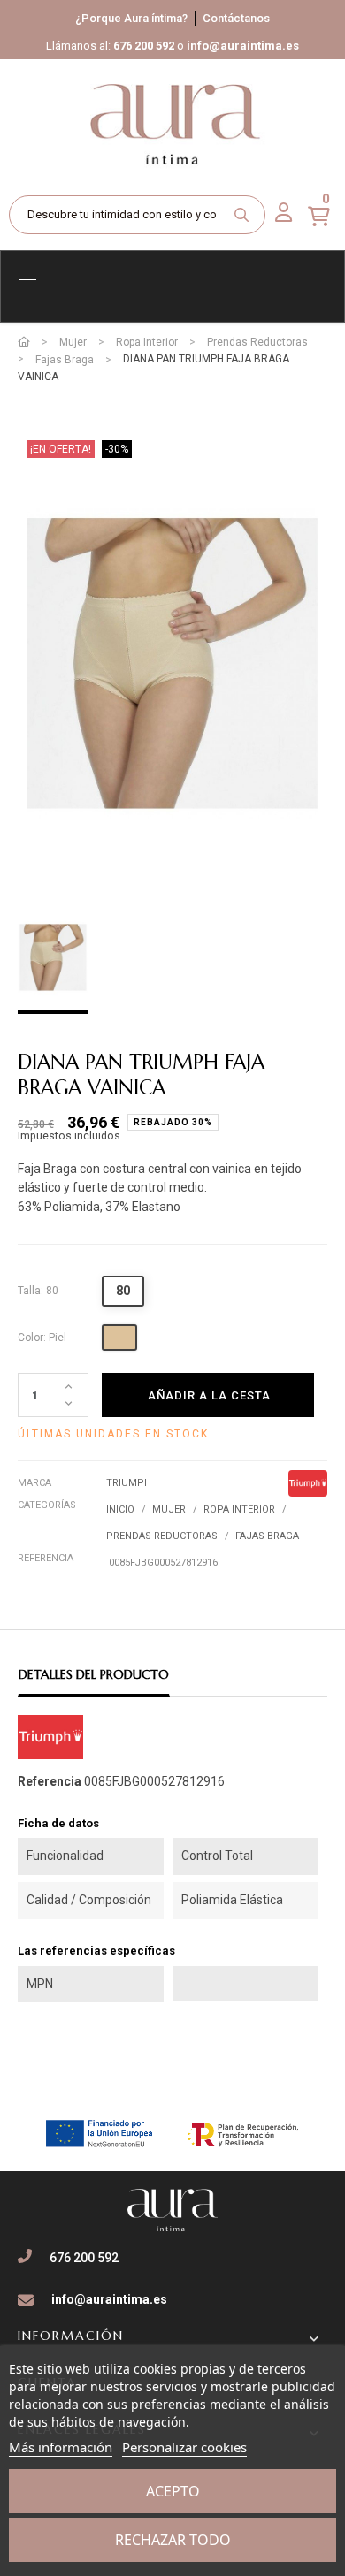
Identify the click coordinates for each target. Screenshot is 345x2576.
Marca (34, 1483)
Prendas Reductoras (162, 1536)
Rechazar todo (173, 2540)
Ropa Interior (239, 1509)
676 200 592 (144, 46)
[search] (241, 215)
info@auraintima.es (243, 46)
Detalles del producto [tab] (94, 1674)
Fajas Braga (267, 1536)
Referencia (46, 1558)
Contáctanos (236, 18)
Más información (61, 2447)
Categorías (47, 1505)
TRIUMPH (129, 1483)
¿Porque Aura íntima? (131, 18)
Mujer (169, 1509)
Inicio (120, 1509)
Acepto (173, 2491)
